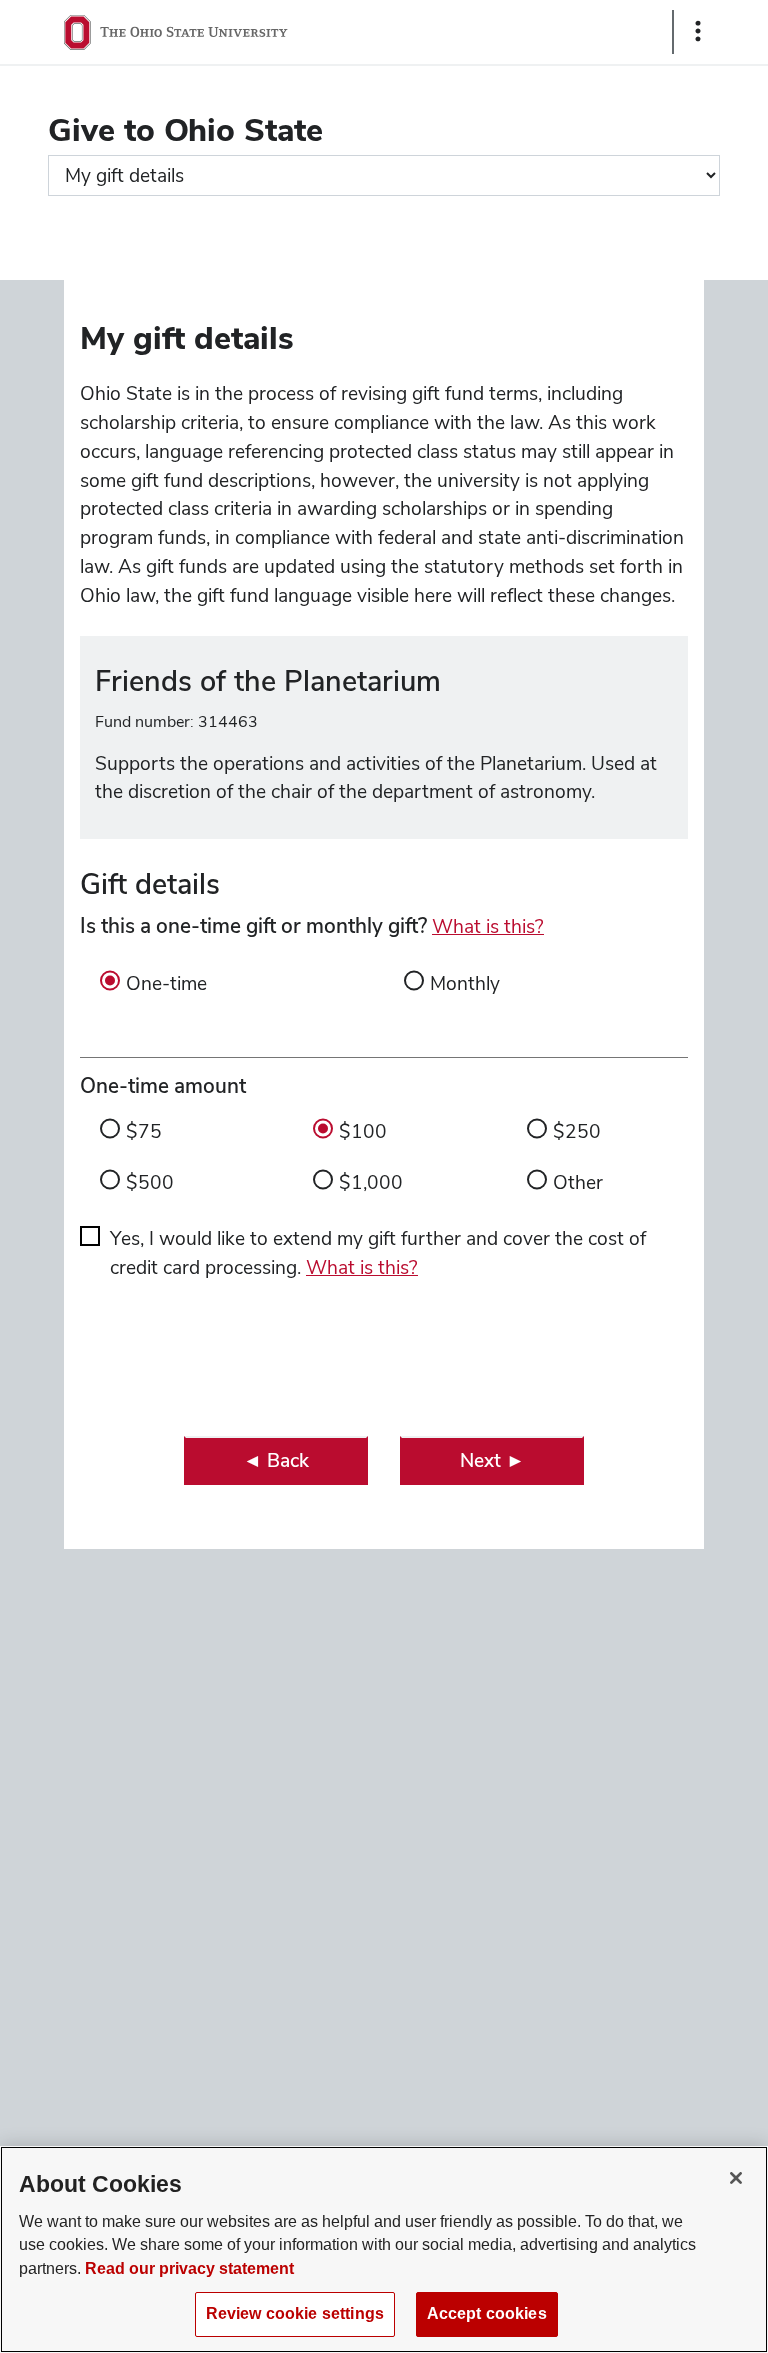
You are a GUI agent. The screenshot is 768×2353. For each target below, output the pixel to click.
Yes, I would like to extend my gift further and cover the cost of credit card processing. (378, 1253)
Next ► (492, 1460)
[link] (276, 1460)
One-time (166, 983)
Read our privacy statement (189, 2268)
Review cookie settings (295, 2313)
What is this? (488, 926)
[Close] (736, 2178)
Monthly (465, 983)
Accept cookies (487, 2313)
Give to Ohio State (185, 129)
